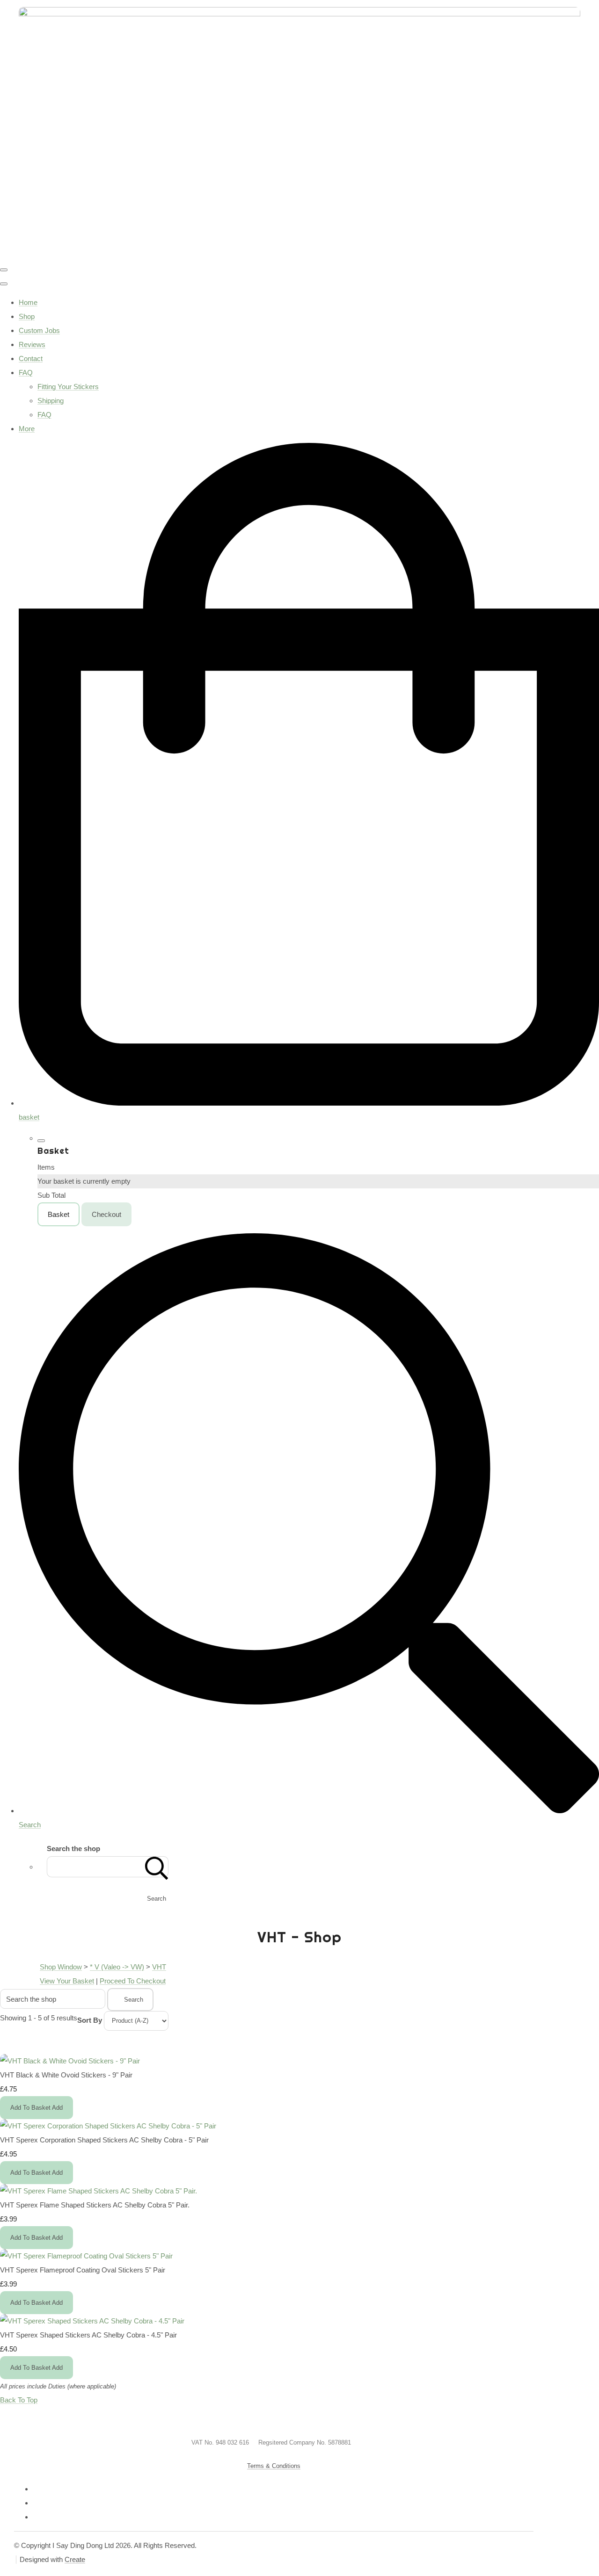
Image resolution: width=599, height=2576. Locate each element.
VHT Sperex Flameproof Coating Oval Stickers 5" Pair (83, 2270)
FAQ (26, 373)
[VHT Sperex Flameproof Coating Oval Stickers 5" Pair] (86, 2256)
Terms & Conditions (274, 2466)
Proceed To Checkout (133, 1981)
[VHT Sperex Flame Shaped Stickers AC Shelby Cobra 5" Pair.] (99, 2191)
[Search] (157, 1867)
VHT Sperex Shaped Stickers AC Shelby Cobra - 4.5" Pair (88, 2335)
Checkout (106, 1214)
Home (28, 302)
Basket (58, 1214)
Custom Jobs (39, 330)
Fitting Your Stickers (68, 387)
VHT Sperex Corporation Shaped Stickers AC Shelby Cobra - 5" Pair (104, 2140)
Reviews (32, 344)
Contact (31, 358)
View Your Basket (67, 1981)
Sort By (90, 2020)
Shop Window (61, 1967)
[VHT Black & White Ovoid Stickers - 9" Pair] (70, 2061)
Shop (27, 316)
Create (75, 2559)
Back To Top (19, 2400)
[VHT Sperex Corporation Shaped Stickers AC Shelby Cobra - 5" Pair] (108, 2126)
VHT (159, 1967)
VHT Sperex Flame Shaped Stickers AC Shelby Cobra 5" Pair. (95, 2205)
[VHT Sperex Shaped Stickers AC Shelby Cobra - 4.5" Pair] (92, 2321)
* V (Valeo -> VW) (117, 1967)
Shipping (51, 401)
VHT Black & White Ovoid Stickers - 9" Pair (66, 2075)
